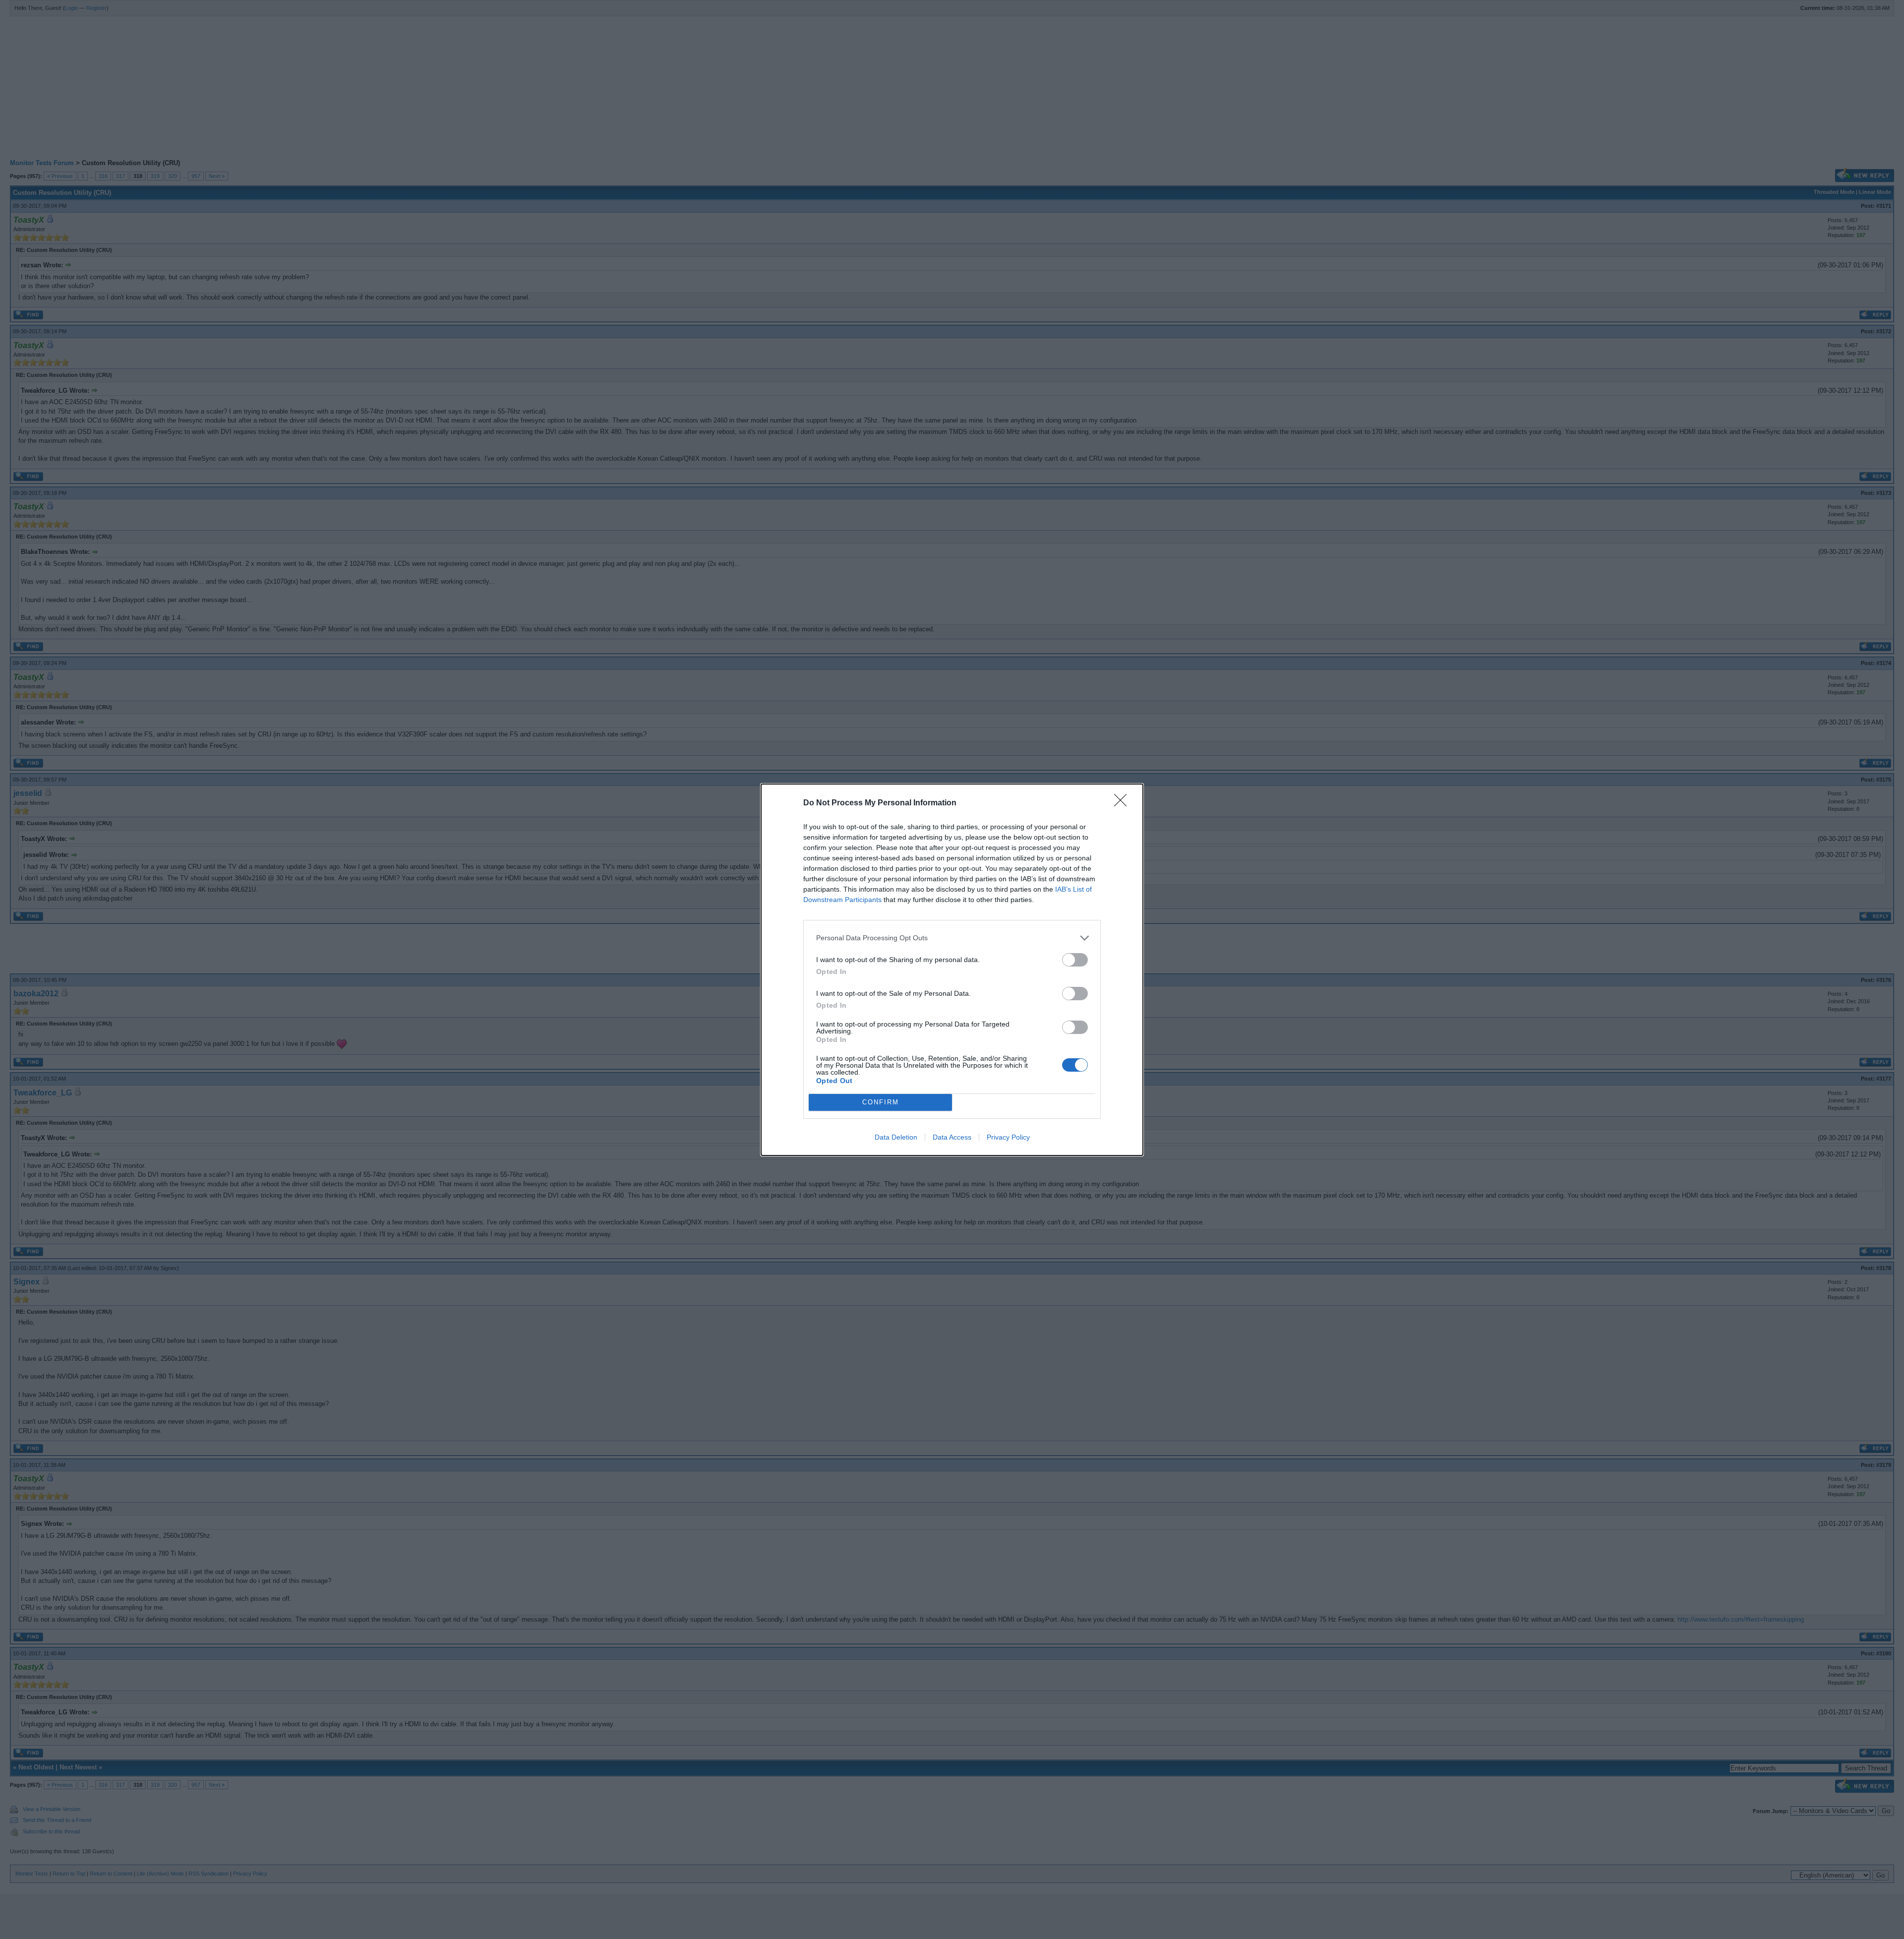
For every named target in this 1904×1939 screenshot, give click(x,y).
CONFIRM (881, 1102)
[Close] (1124, 803)
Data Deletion (896, 1137)
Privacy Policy (1008, 1137)
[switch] (1075, 960)
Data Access (952, 1137)
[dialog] (952, 970)
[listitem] (952, 938)
